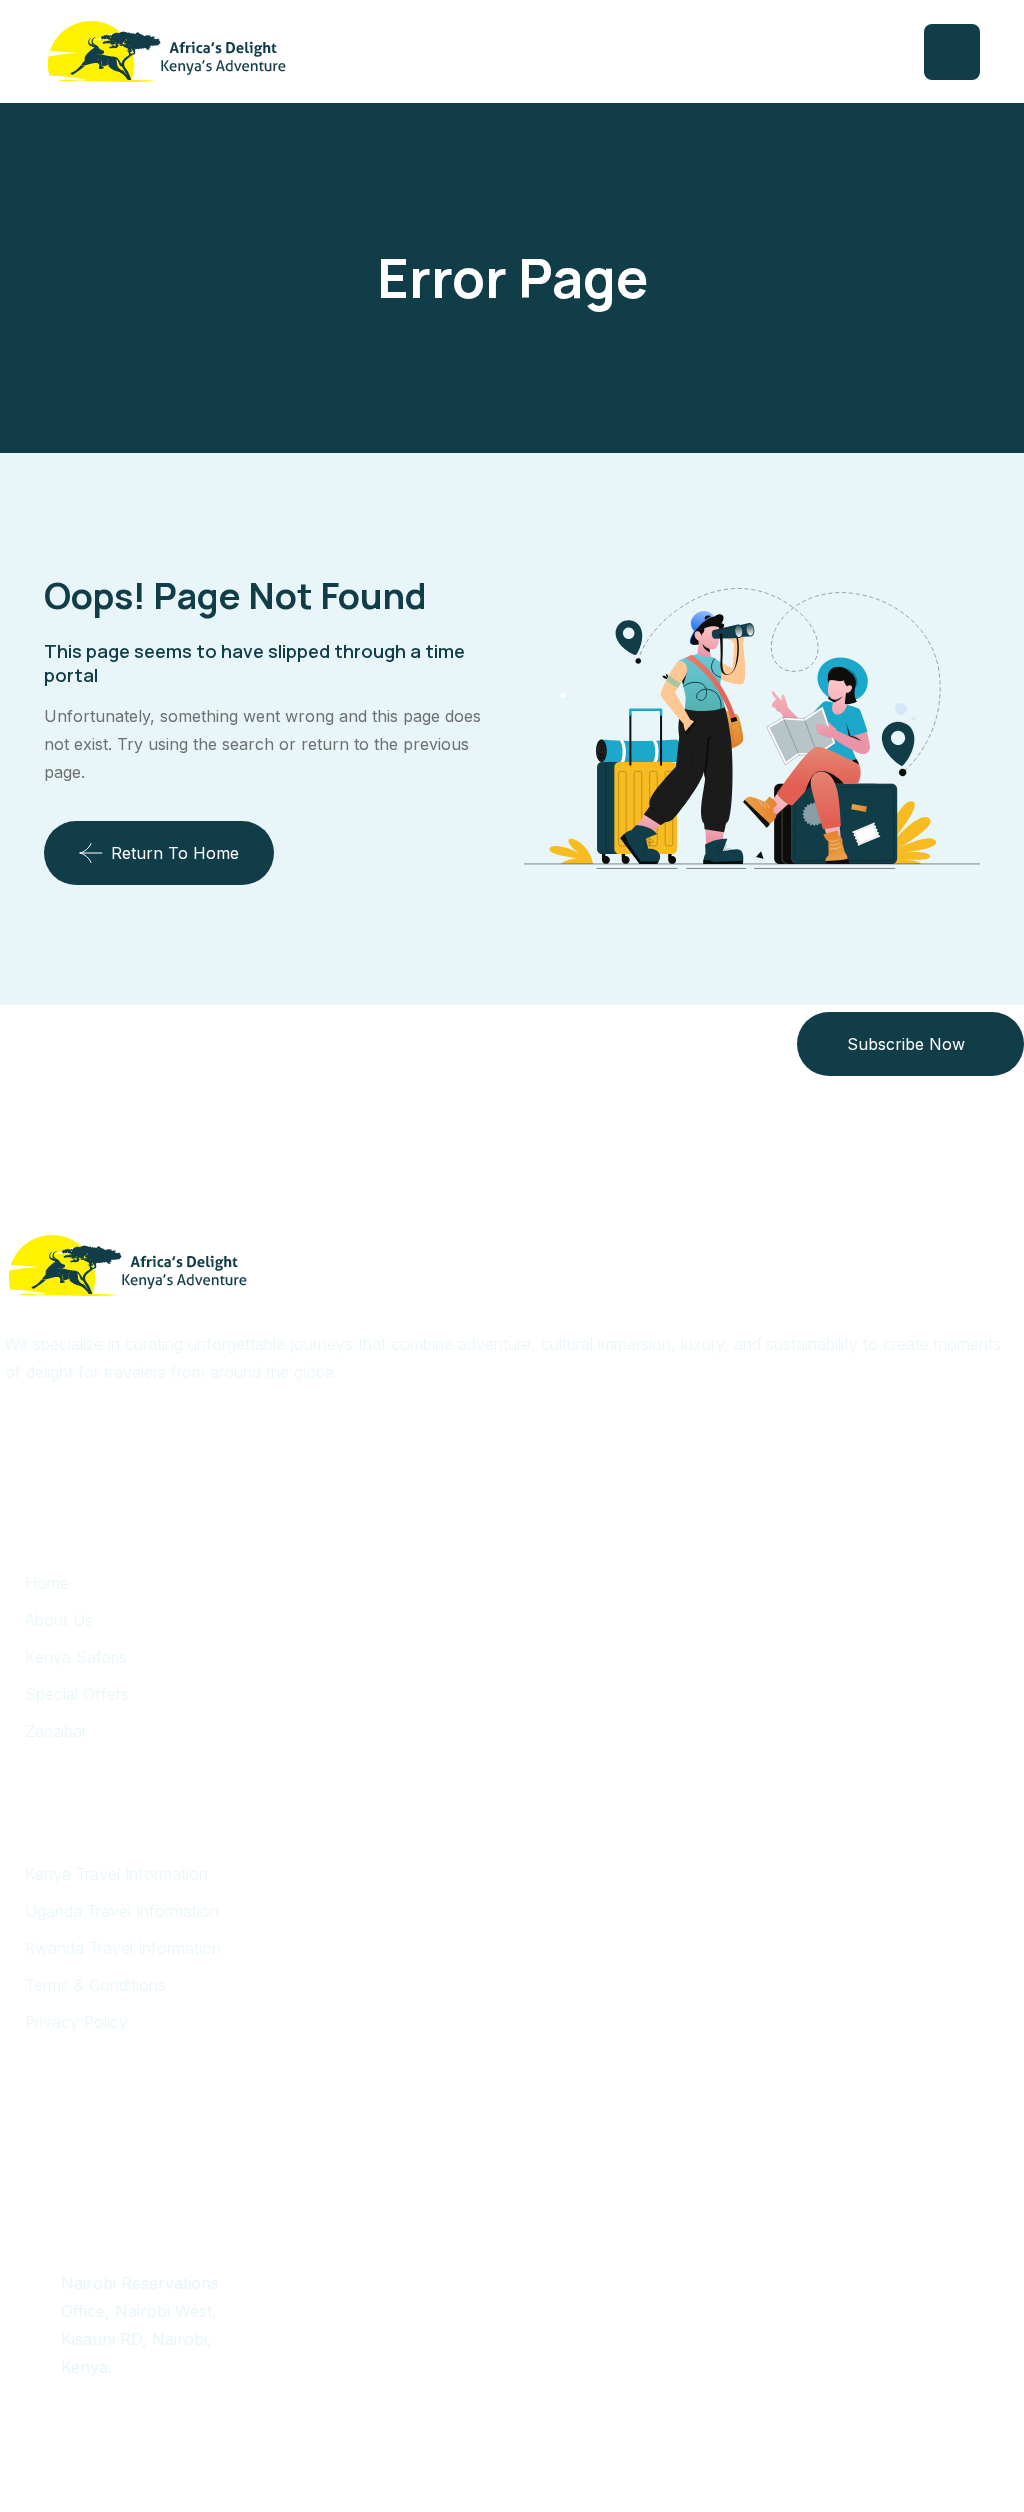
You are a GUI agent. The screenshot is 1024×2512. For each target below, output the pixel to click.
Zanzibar (56, 1731)
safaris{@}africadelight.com (164, 2225)
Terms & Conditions (95, 1985)
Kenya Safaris (76, 1657)
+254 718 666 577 (131, 2167)
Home (47, 1583)
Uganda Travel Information (122, 1911)
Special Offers (77, 1694)
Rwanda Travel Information (123, 1948)
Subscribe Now (906, 1044)
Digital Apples (663, 2455)
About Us (59, 1620)
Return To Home (175, 853)
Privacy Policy (76, 2022)
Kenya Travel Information (116, 1874)
